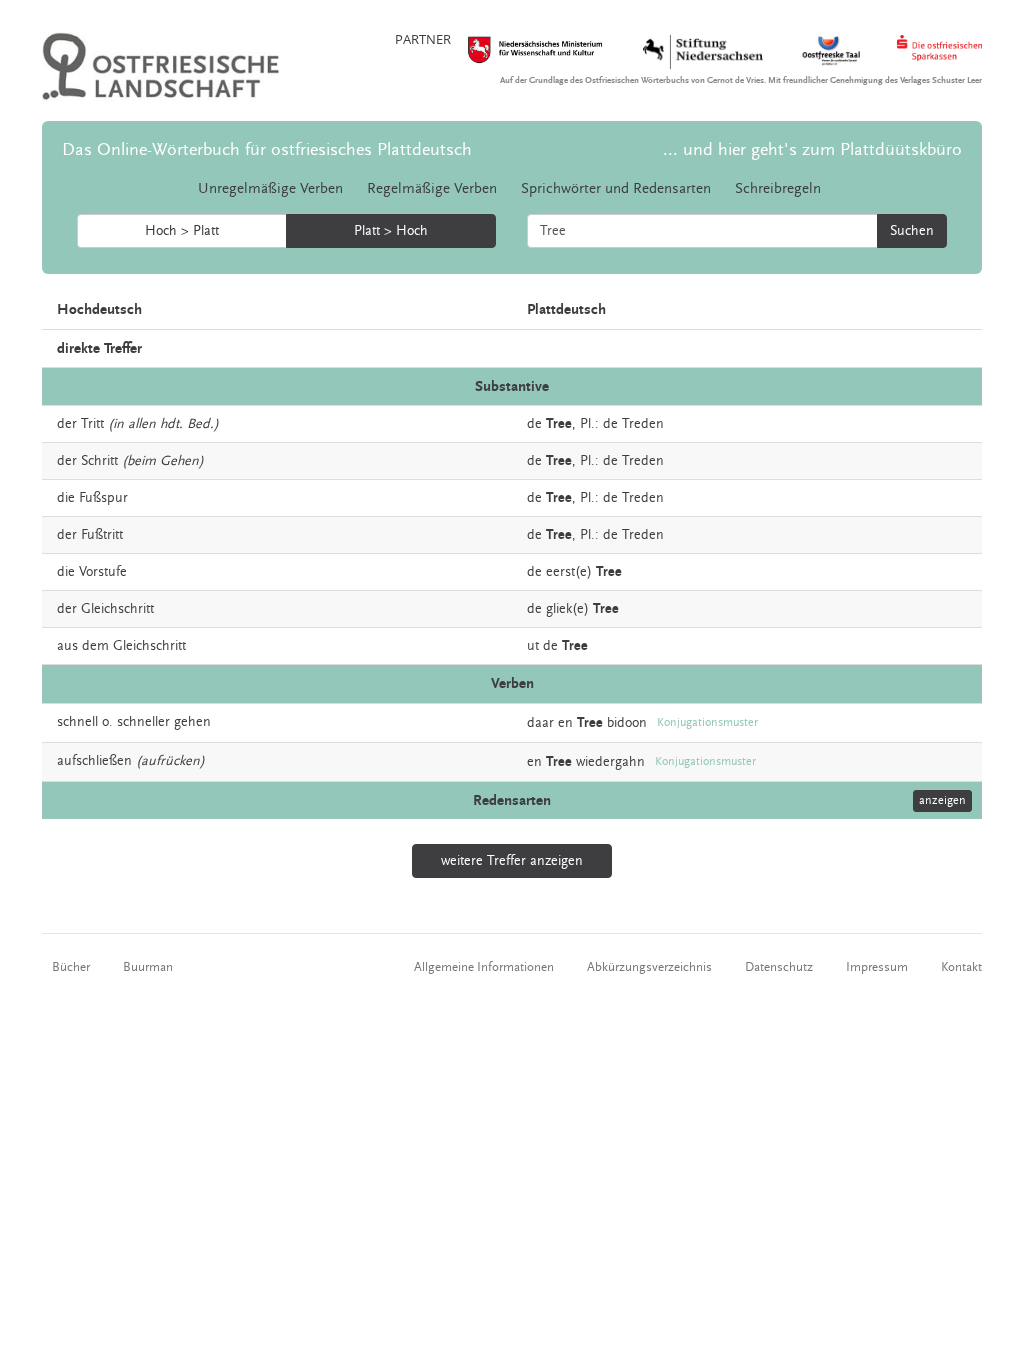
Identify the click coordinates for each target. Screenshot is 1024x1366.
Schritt (99, 461)
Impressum (877, 967)
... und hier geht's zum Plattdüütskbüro (812, 149)
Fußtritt (102, 535)
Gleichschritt (117, 609)
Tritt (92, 424)
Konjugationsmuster (707, 722)
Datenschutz (779, 967)
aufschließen (94, 761)
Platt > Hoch (391, 231)
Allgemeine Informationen (484, 967)
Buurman (148, 967)
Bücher (71, 967)
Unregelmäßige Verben (270, 188)
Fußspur (103, 498)
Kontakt (961, 967)
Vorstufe (103, 572)
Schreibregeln (778, 188)
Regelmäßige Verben (432, 188)
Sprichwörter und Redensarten (616, 188)
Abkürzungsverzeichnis (649, 967)
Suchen (912, 231)
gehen (192, 722)
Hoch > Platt (182, 231)
